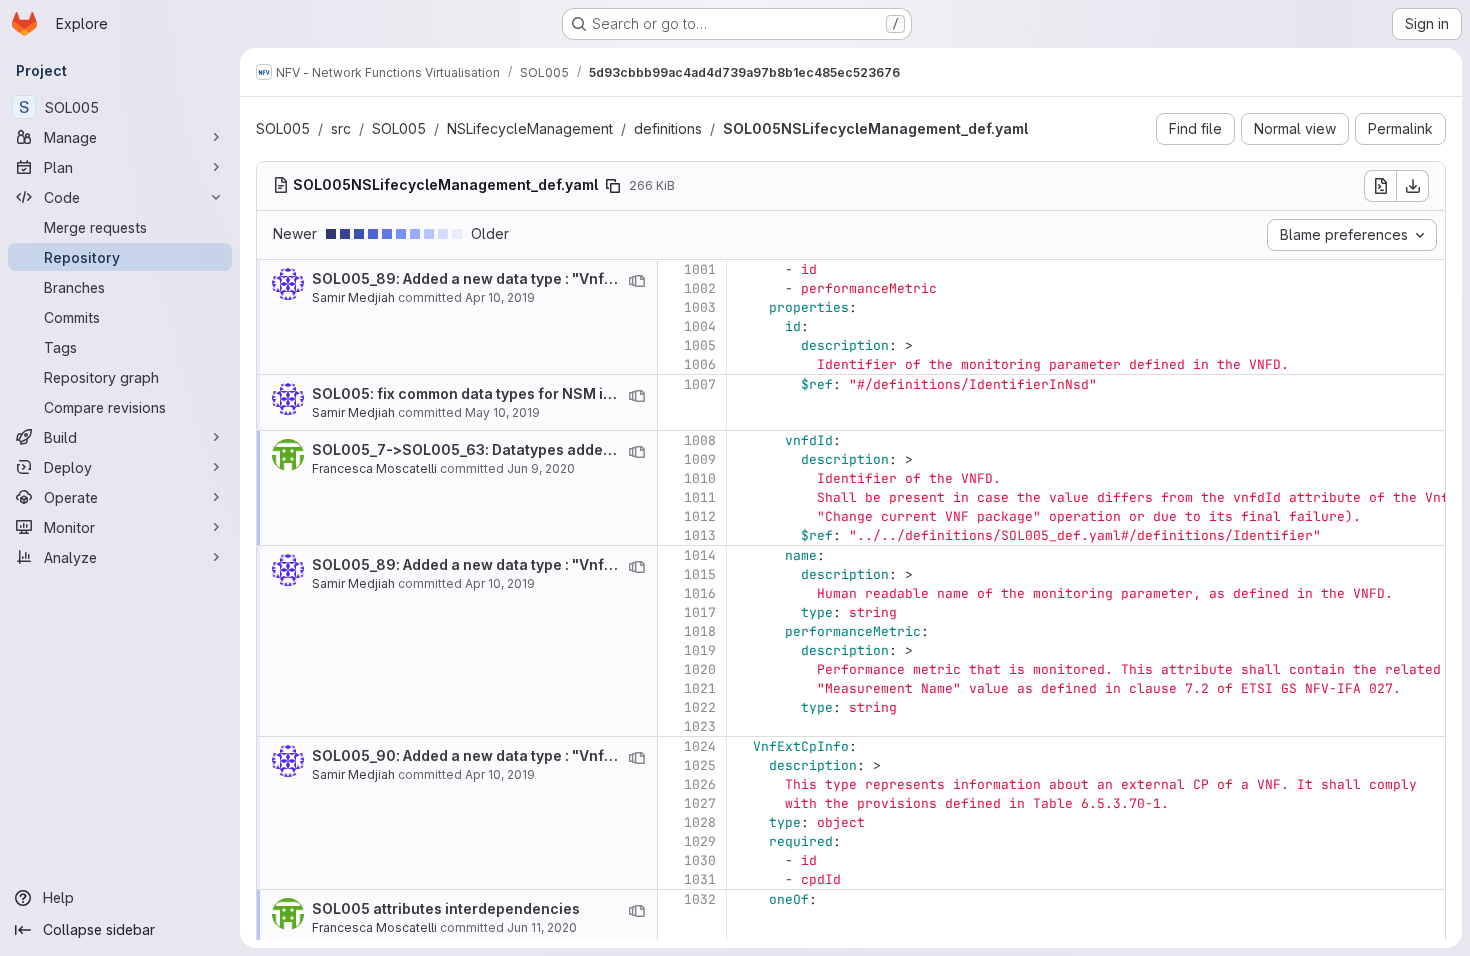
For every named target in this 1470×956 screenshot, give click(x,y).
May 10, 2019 (502, 412)
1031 (700, 879)
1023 (700, 726)
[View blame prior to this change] (637, 281)
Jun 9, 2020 (541, 468)
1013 (700, 535)
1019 (700, 650)
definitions (668, 128)
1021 (700, 688)
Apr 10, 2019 (500, 297)
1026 (700, 784)
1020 (700, 669)
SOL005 (283, 128)
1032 (700, 899)
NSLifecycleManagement (530, 128)
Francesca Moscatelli (374, 468)
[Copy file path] (613, 186)
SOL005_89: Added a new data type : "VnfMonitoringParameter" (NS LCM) (571, 278)
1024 (700, 746)
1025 (700, 765)
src (341, 128)
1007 (700, 384)
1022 (700, 707)
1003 (700, 307)
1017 (700, 612)
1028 (700, 822)
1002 (700, 288)
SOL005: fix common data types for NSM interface (488, 393)
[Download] (1413, 186)
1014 (700, 555)
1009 (700, 459)
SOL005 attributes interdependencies (446, 908)
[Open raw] (1380, 186)
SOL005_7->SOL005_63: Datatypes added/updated (494, 449)
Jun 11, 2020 (542, 927)
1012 (700, 516)
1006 (700, 364)
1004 (700, 326)
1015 (700, 574)
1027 (700, 803)
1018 (700, 631)
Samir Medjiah (353, 297)
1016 (700, 593)
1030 (700, 860)
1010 (700, 478)
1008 (700, 440)
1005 (700, 345)
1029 (700, 841)
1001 (700, 269)
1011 (700, 497)
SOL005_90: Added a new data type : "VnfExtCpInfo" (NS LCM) (530, 755)
